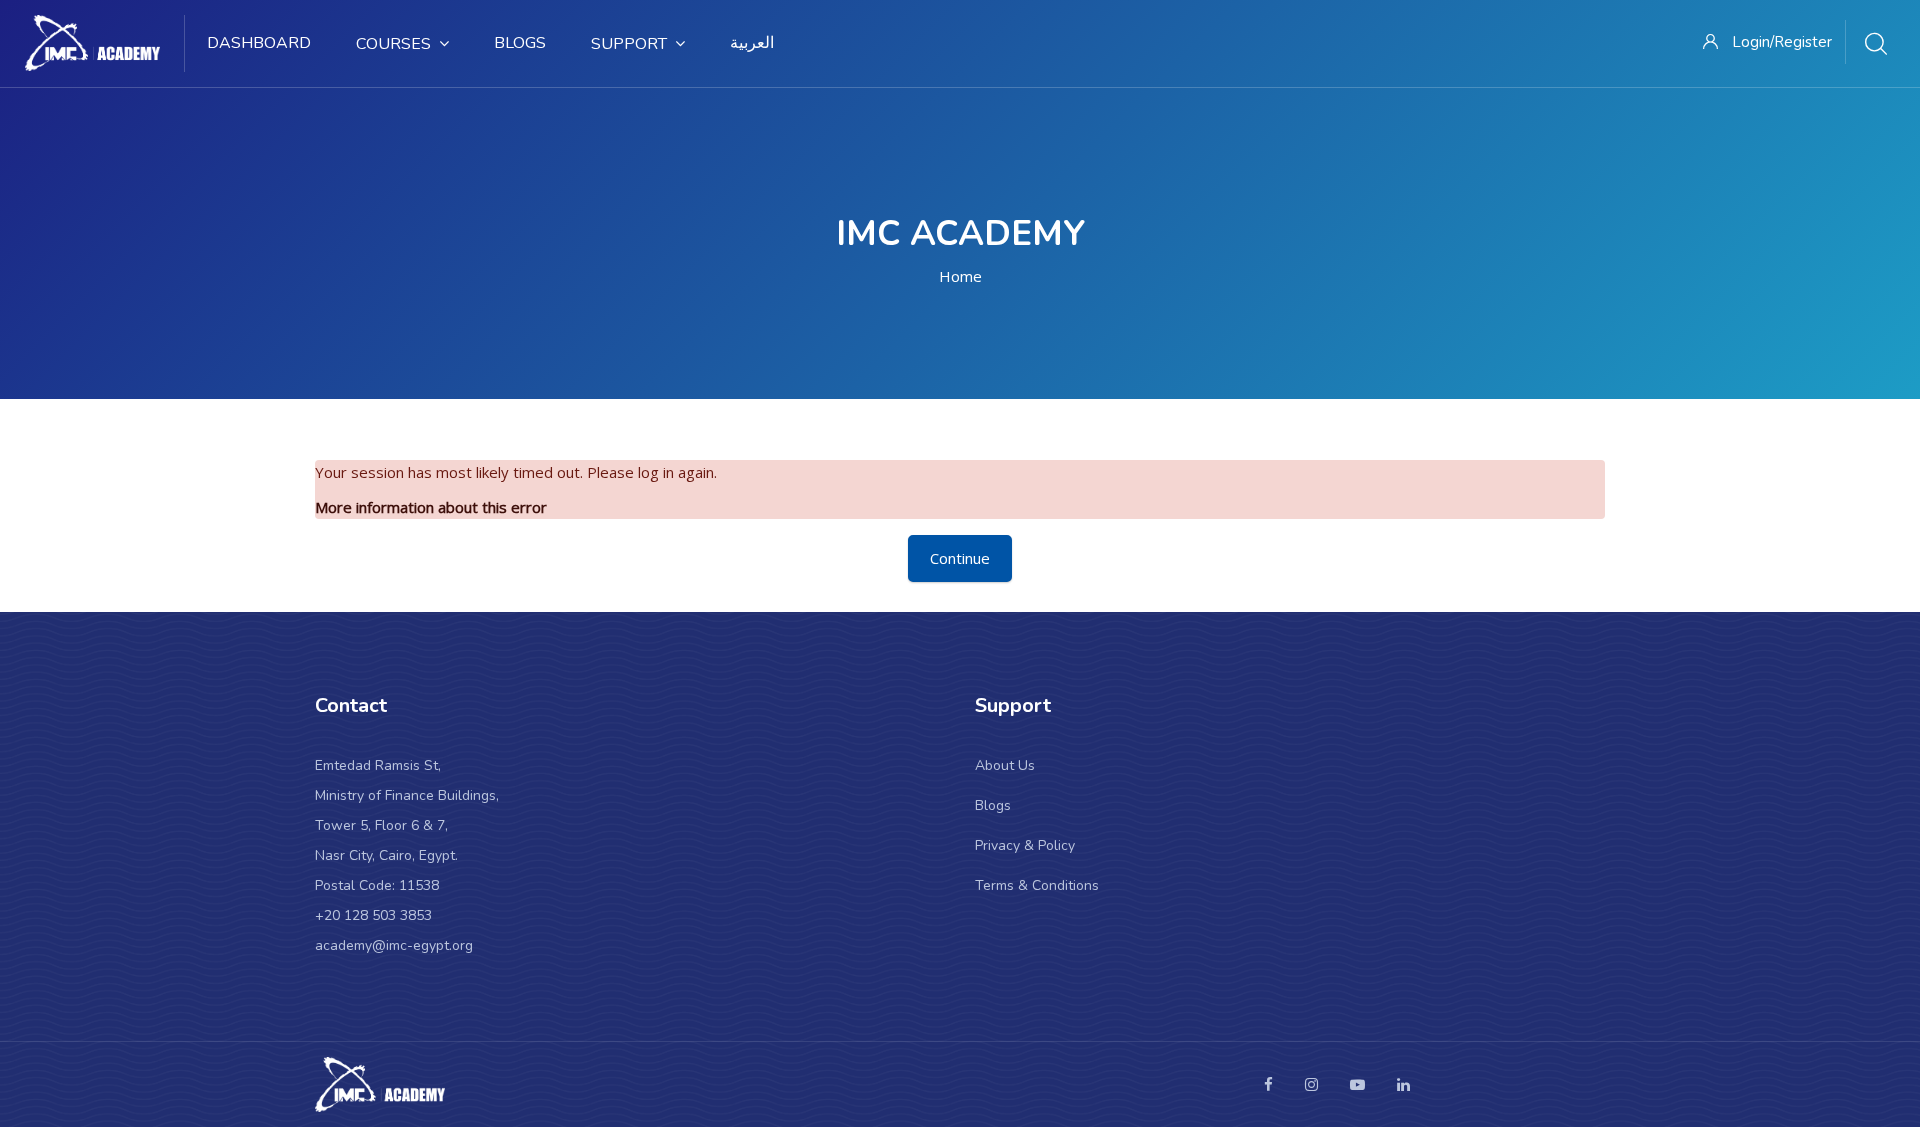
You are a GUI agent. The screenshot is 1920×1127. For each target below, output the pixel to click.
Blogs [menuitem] (520, 43)
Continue (960, 558)
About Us (1005, 765)
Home (960, 276)
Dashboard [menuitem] (259, 43)
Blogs (993, 805)
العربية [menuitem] (752, 43)
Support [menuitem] (629, 44)
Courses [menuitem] (393, 44)
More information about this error (431, 507)
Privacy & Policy (1025, 845)
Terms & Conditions (1037, 885)
